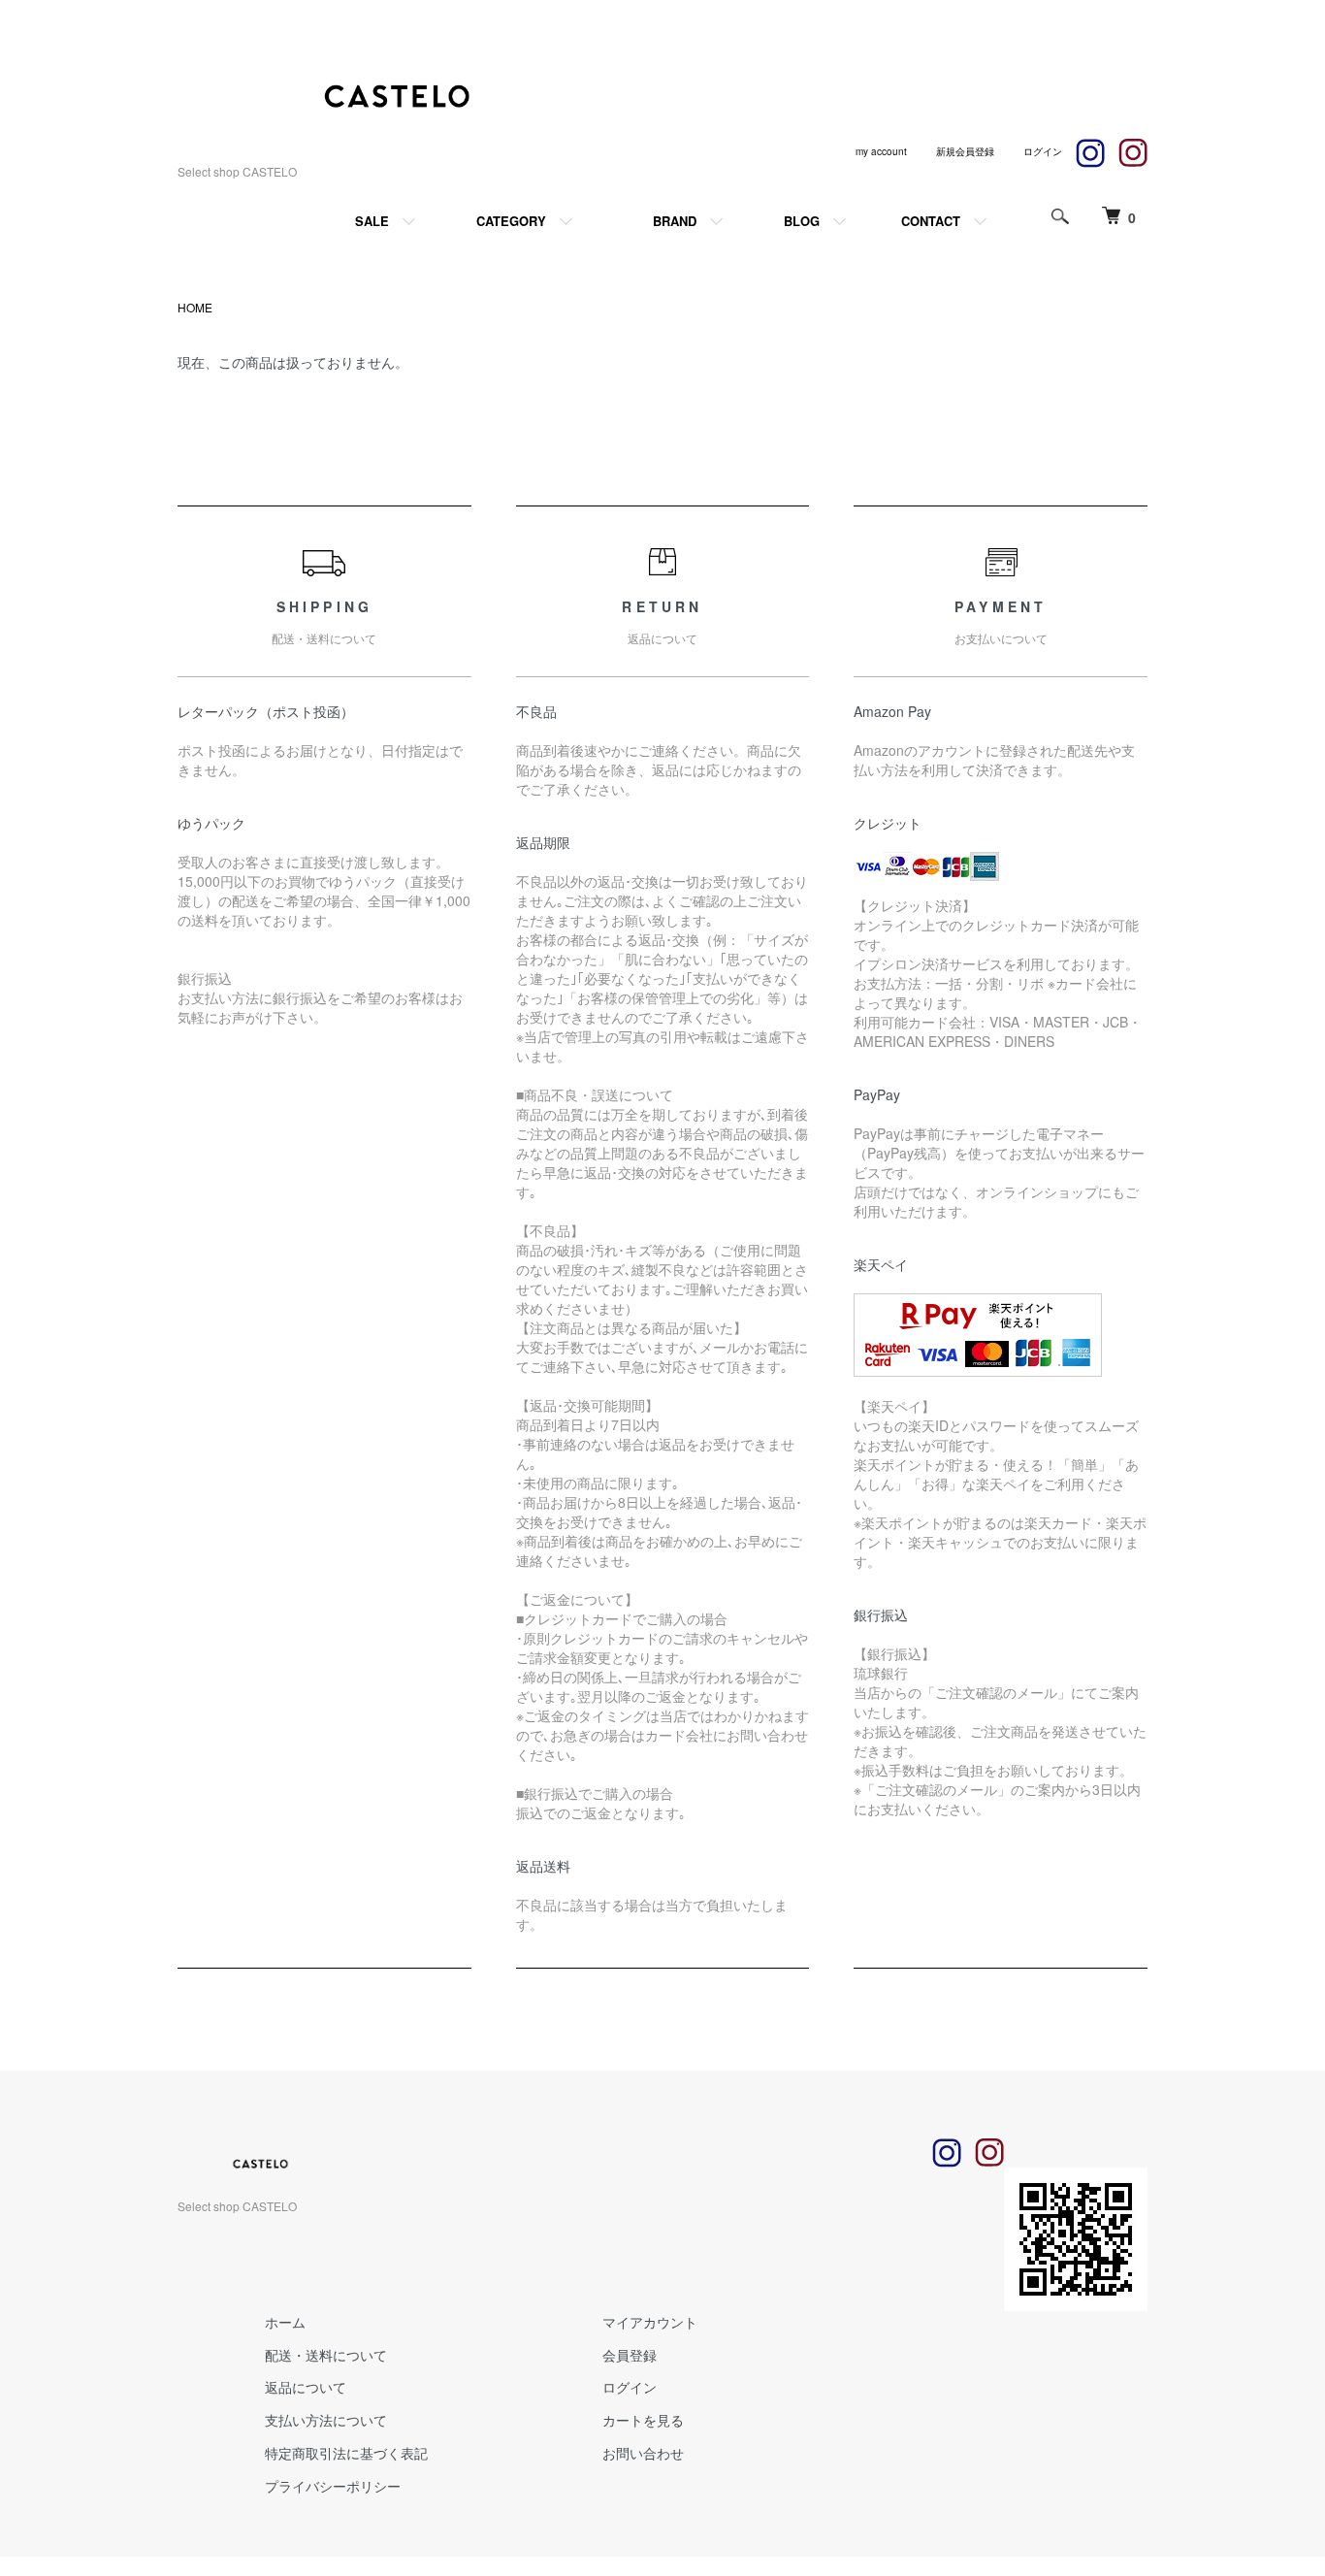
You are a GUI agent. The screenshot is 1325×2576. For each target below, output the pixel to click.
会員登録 (630, 2355)
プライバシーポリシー (333, 2486)
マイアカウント (650, 2322)
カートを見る (643, 2420)
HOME (195, 307)
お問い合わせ (643, 2453)
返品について (306, 2387)
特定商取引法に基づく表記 (346, 2453)
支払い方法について (326, 2420)
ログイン (630, 2387)
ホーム (285, 2322)
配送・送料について (326, 2355)
